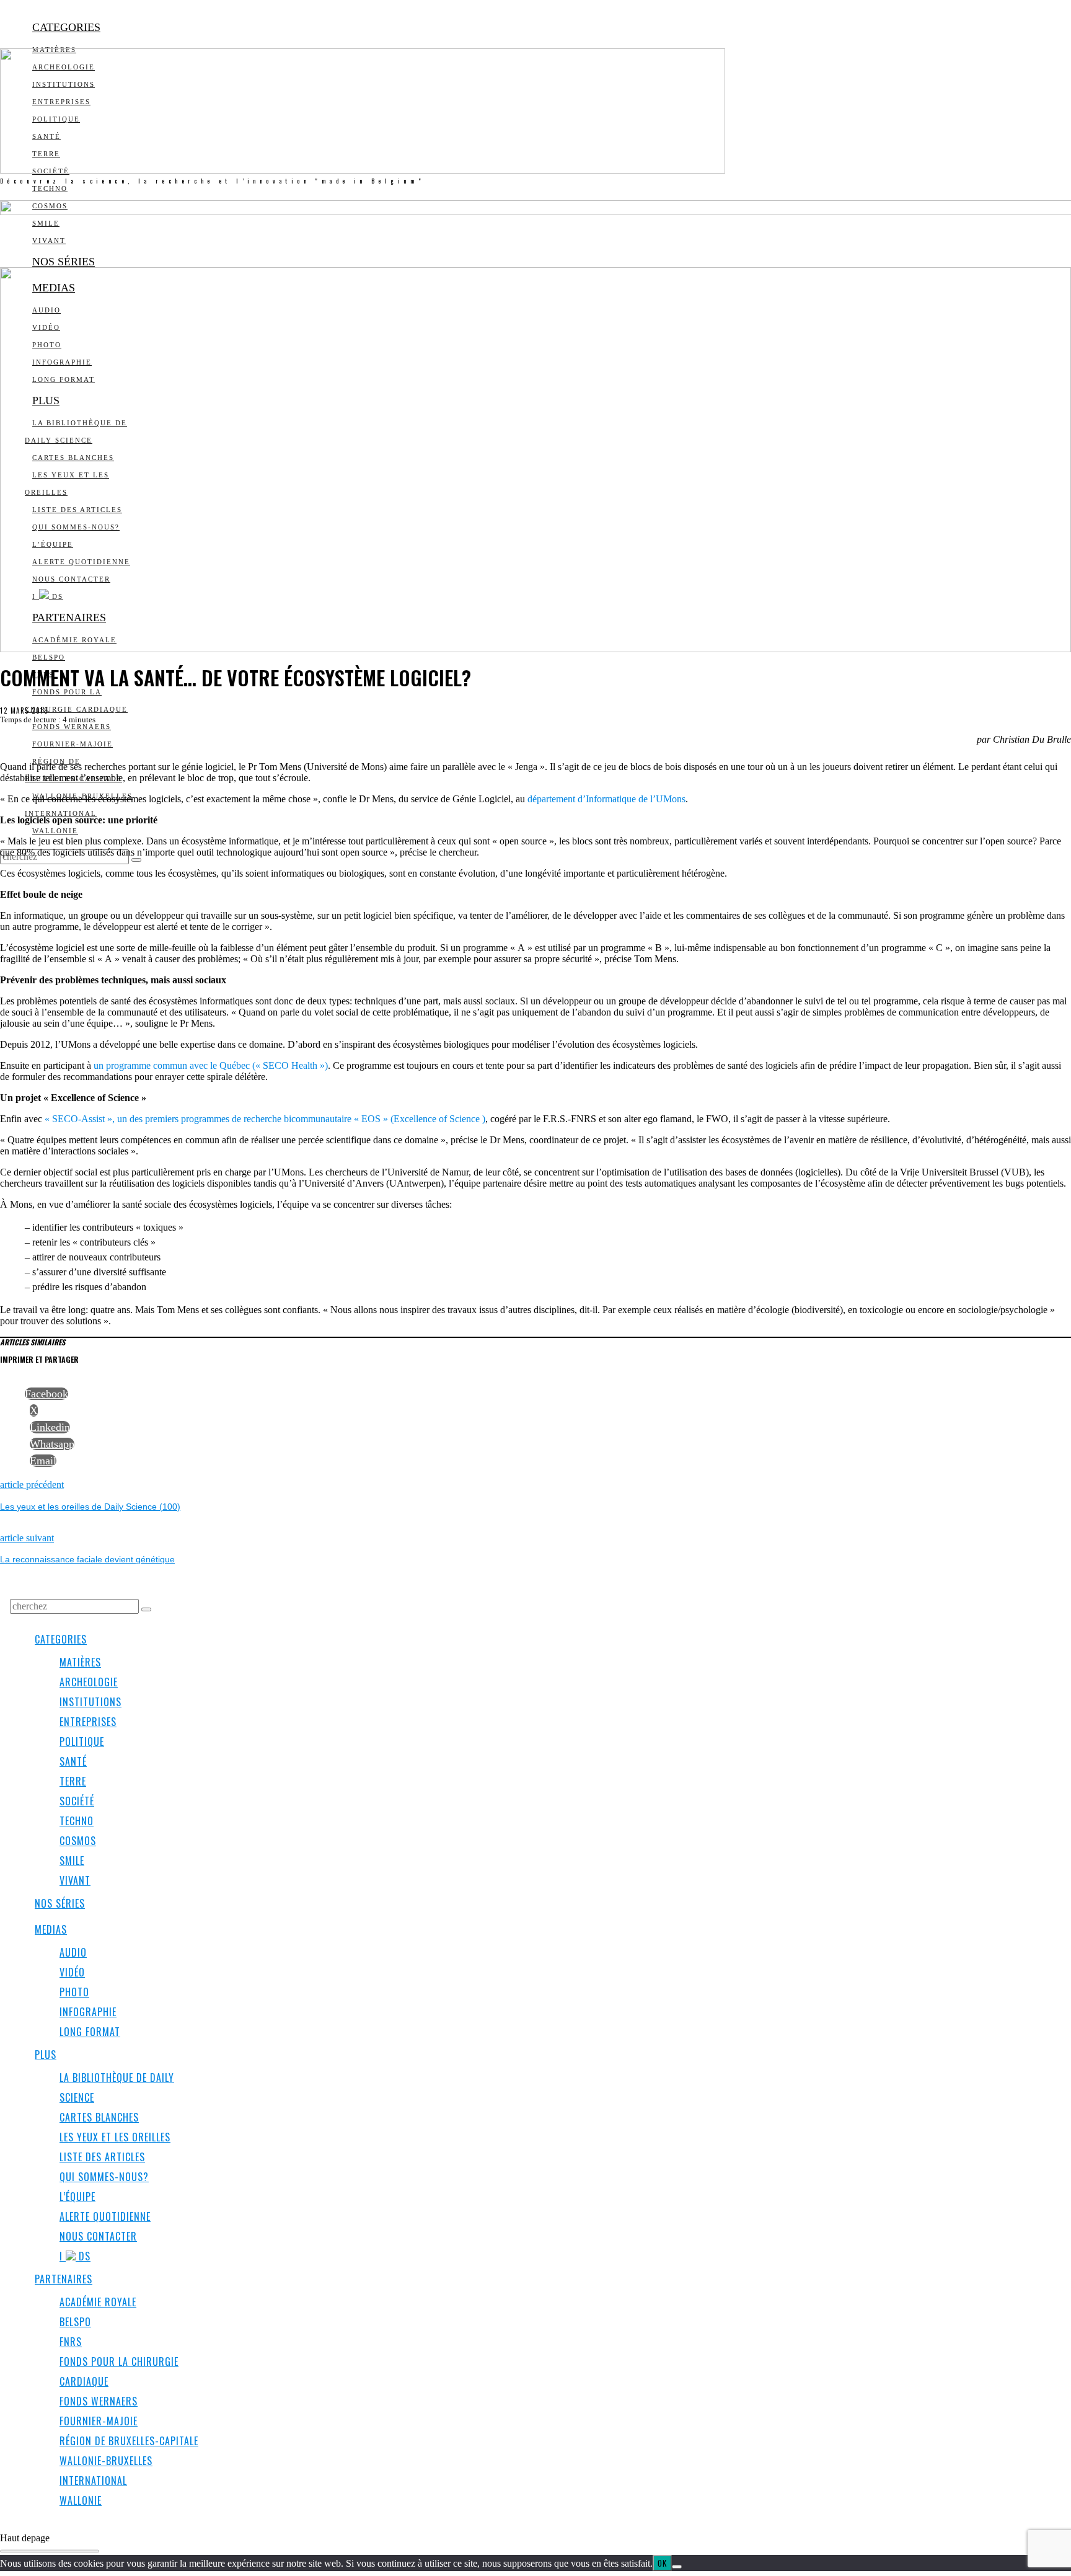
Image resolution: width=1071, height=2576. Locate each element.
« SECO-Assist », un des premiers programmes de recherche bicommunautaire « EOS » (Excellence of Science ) (265, 1119)
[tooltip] (46, 1394)
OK (662, 2563)
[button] (136, 860)
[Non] (677, 2567)
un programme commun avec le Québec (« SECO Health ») (211, 1065)
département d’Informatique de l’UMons (606, 799)
